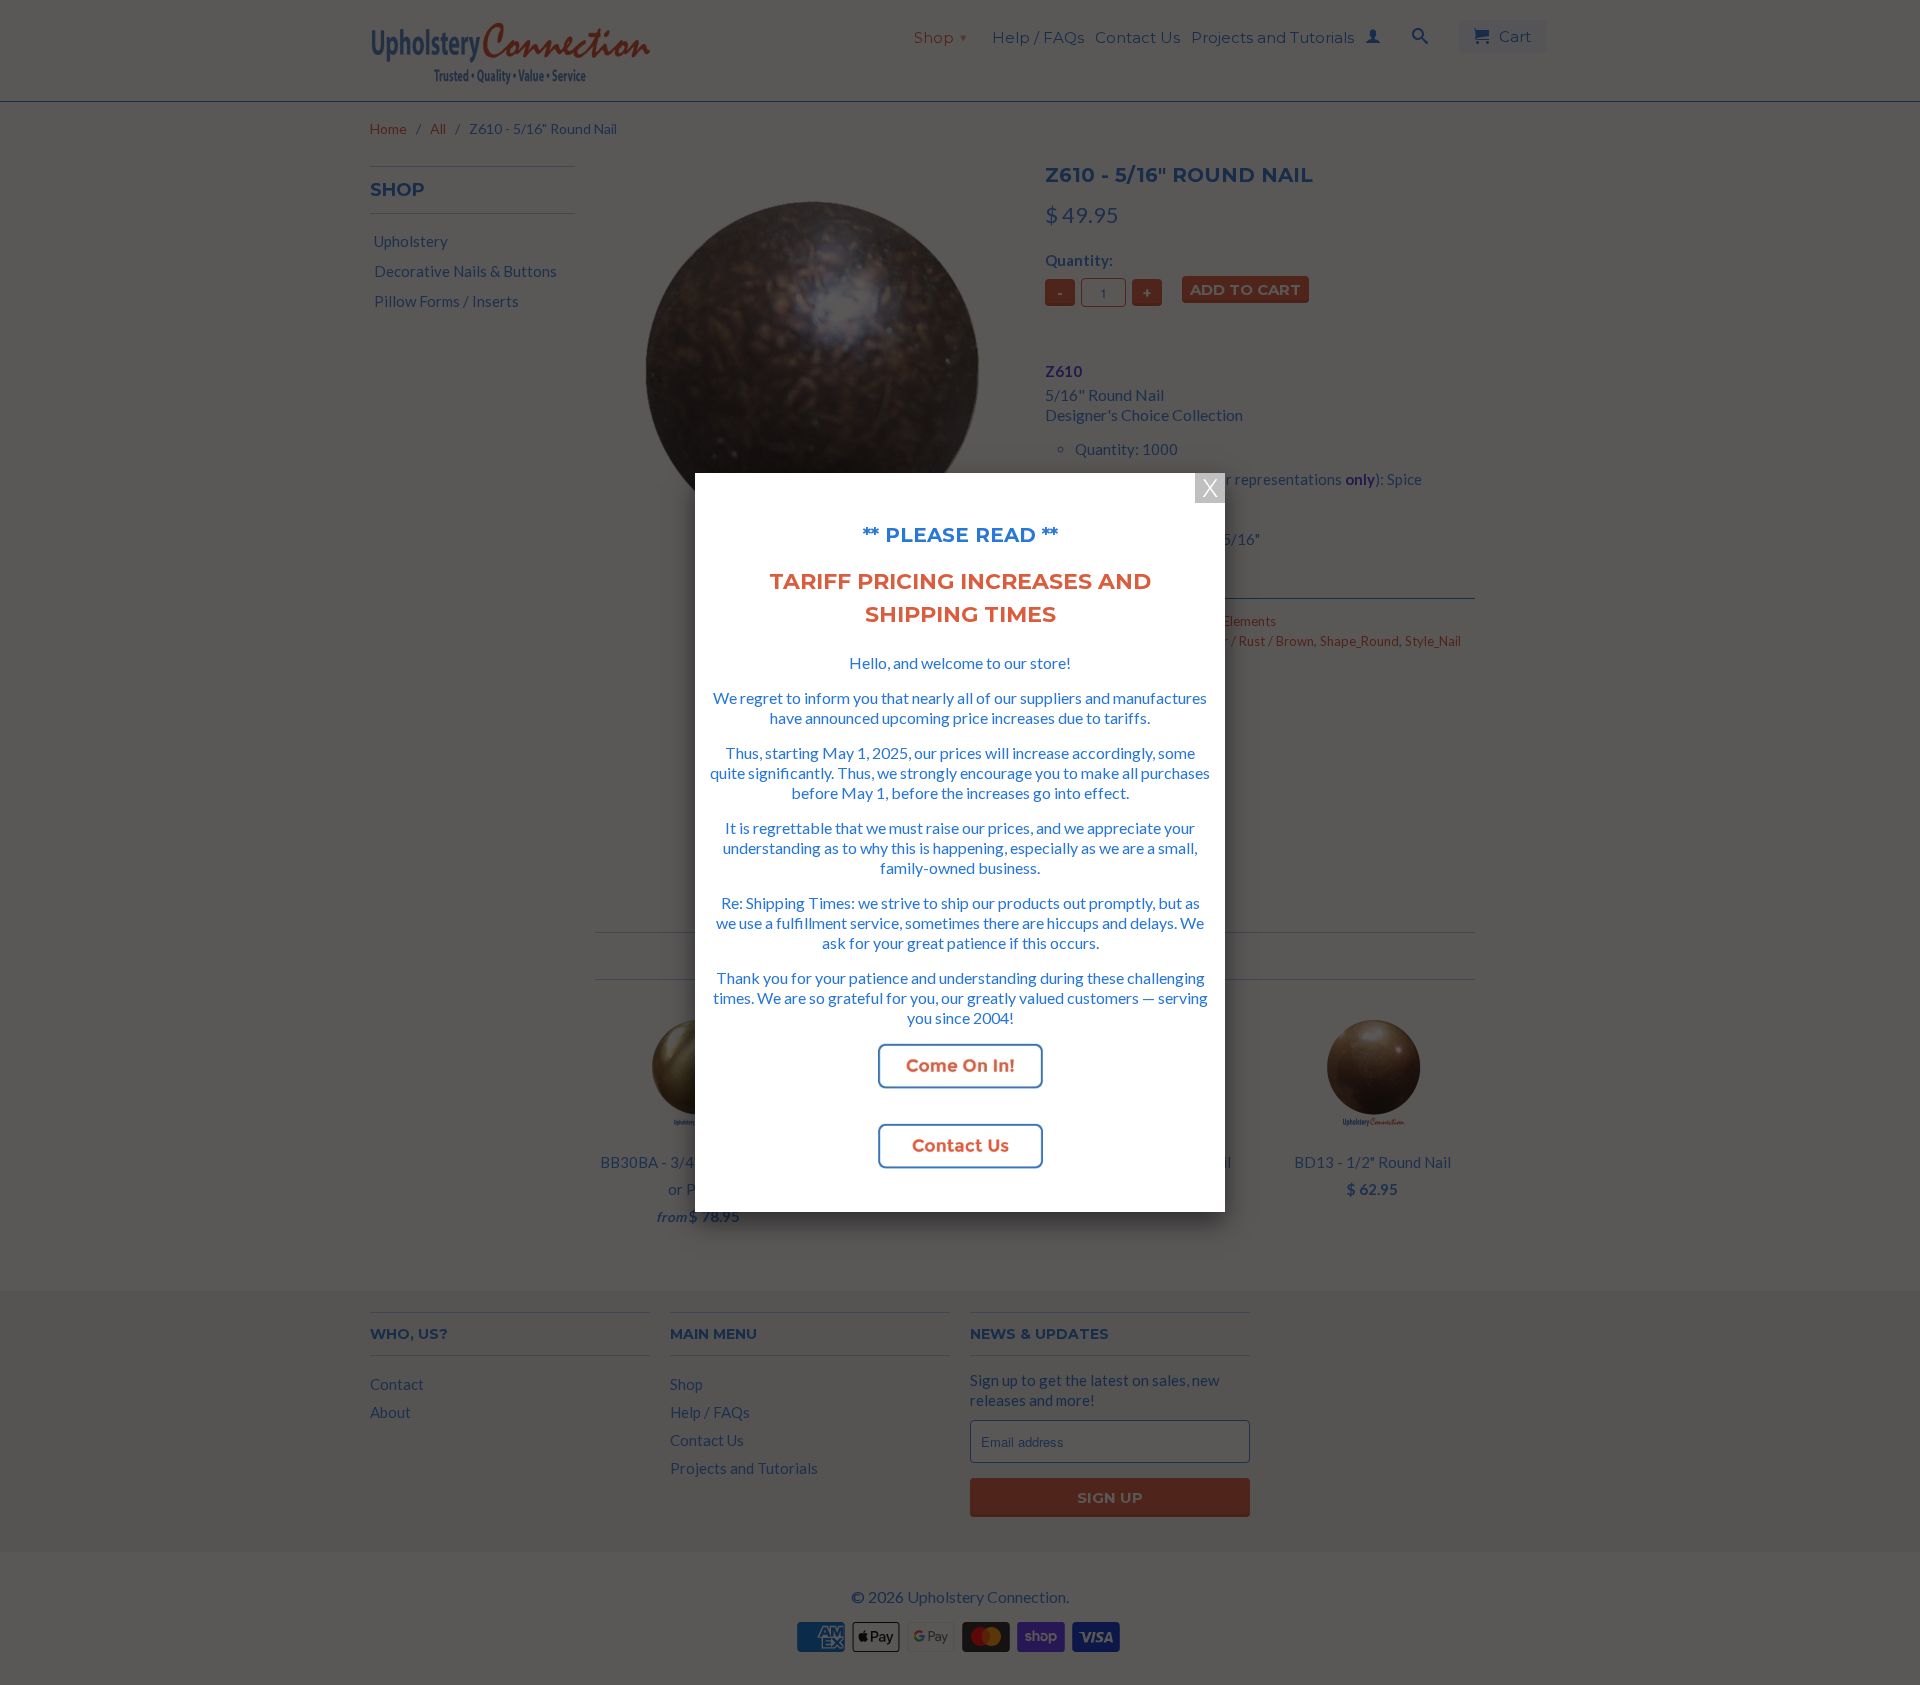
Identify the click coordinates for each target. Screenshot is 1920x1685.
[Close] (1210, 488)
